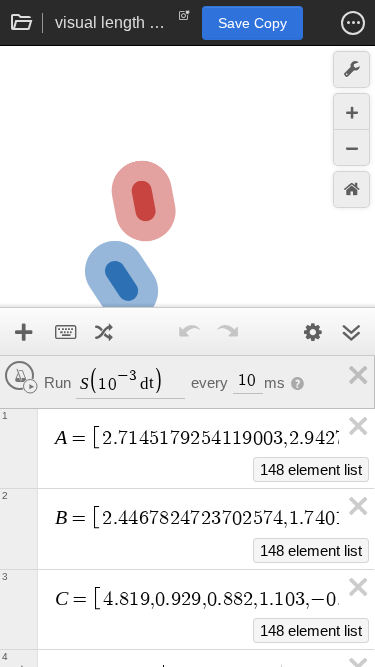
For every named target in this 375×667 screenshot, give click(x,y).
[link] (355, 375)
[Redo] (228, 332)
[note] (184, 20)
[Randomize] (104, 332)
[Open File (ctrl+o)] (22, 23)
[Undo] (190, 332)
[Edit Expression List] (313, 332)
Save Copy (252, 23)
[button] (353, 23)
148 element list (311, 469)
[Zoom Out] (351, 147)
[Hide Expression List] (351, 332)
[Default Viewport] (351, 189)
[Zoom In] (351, 111)
